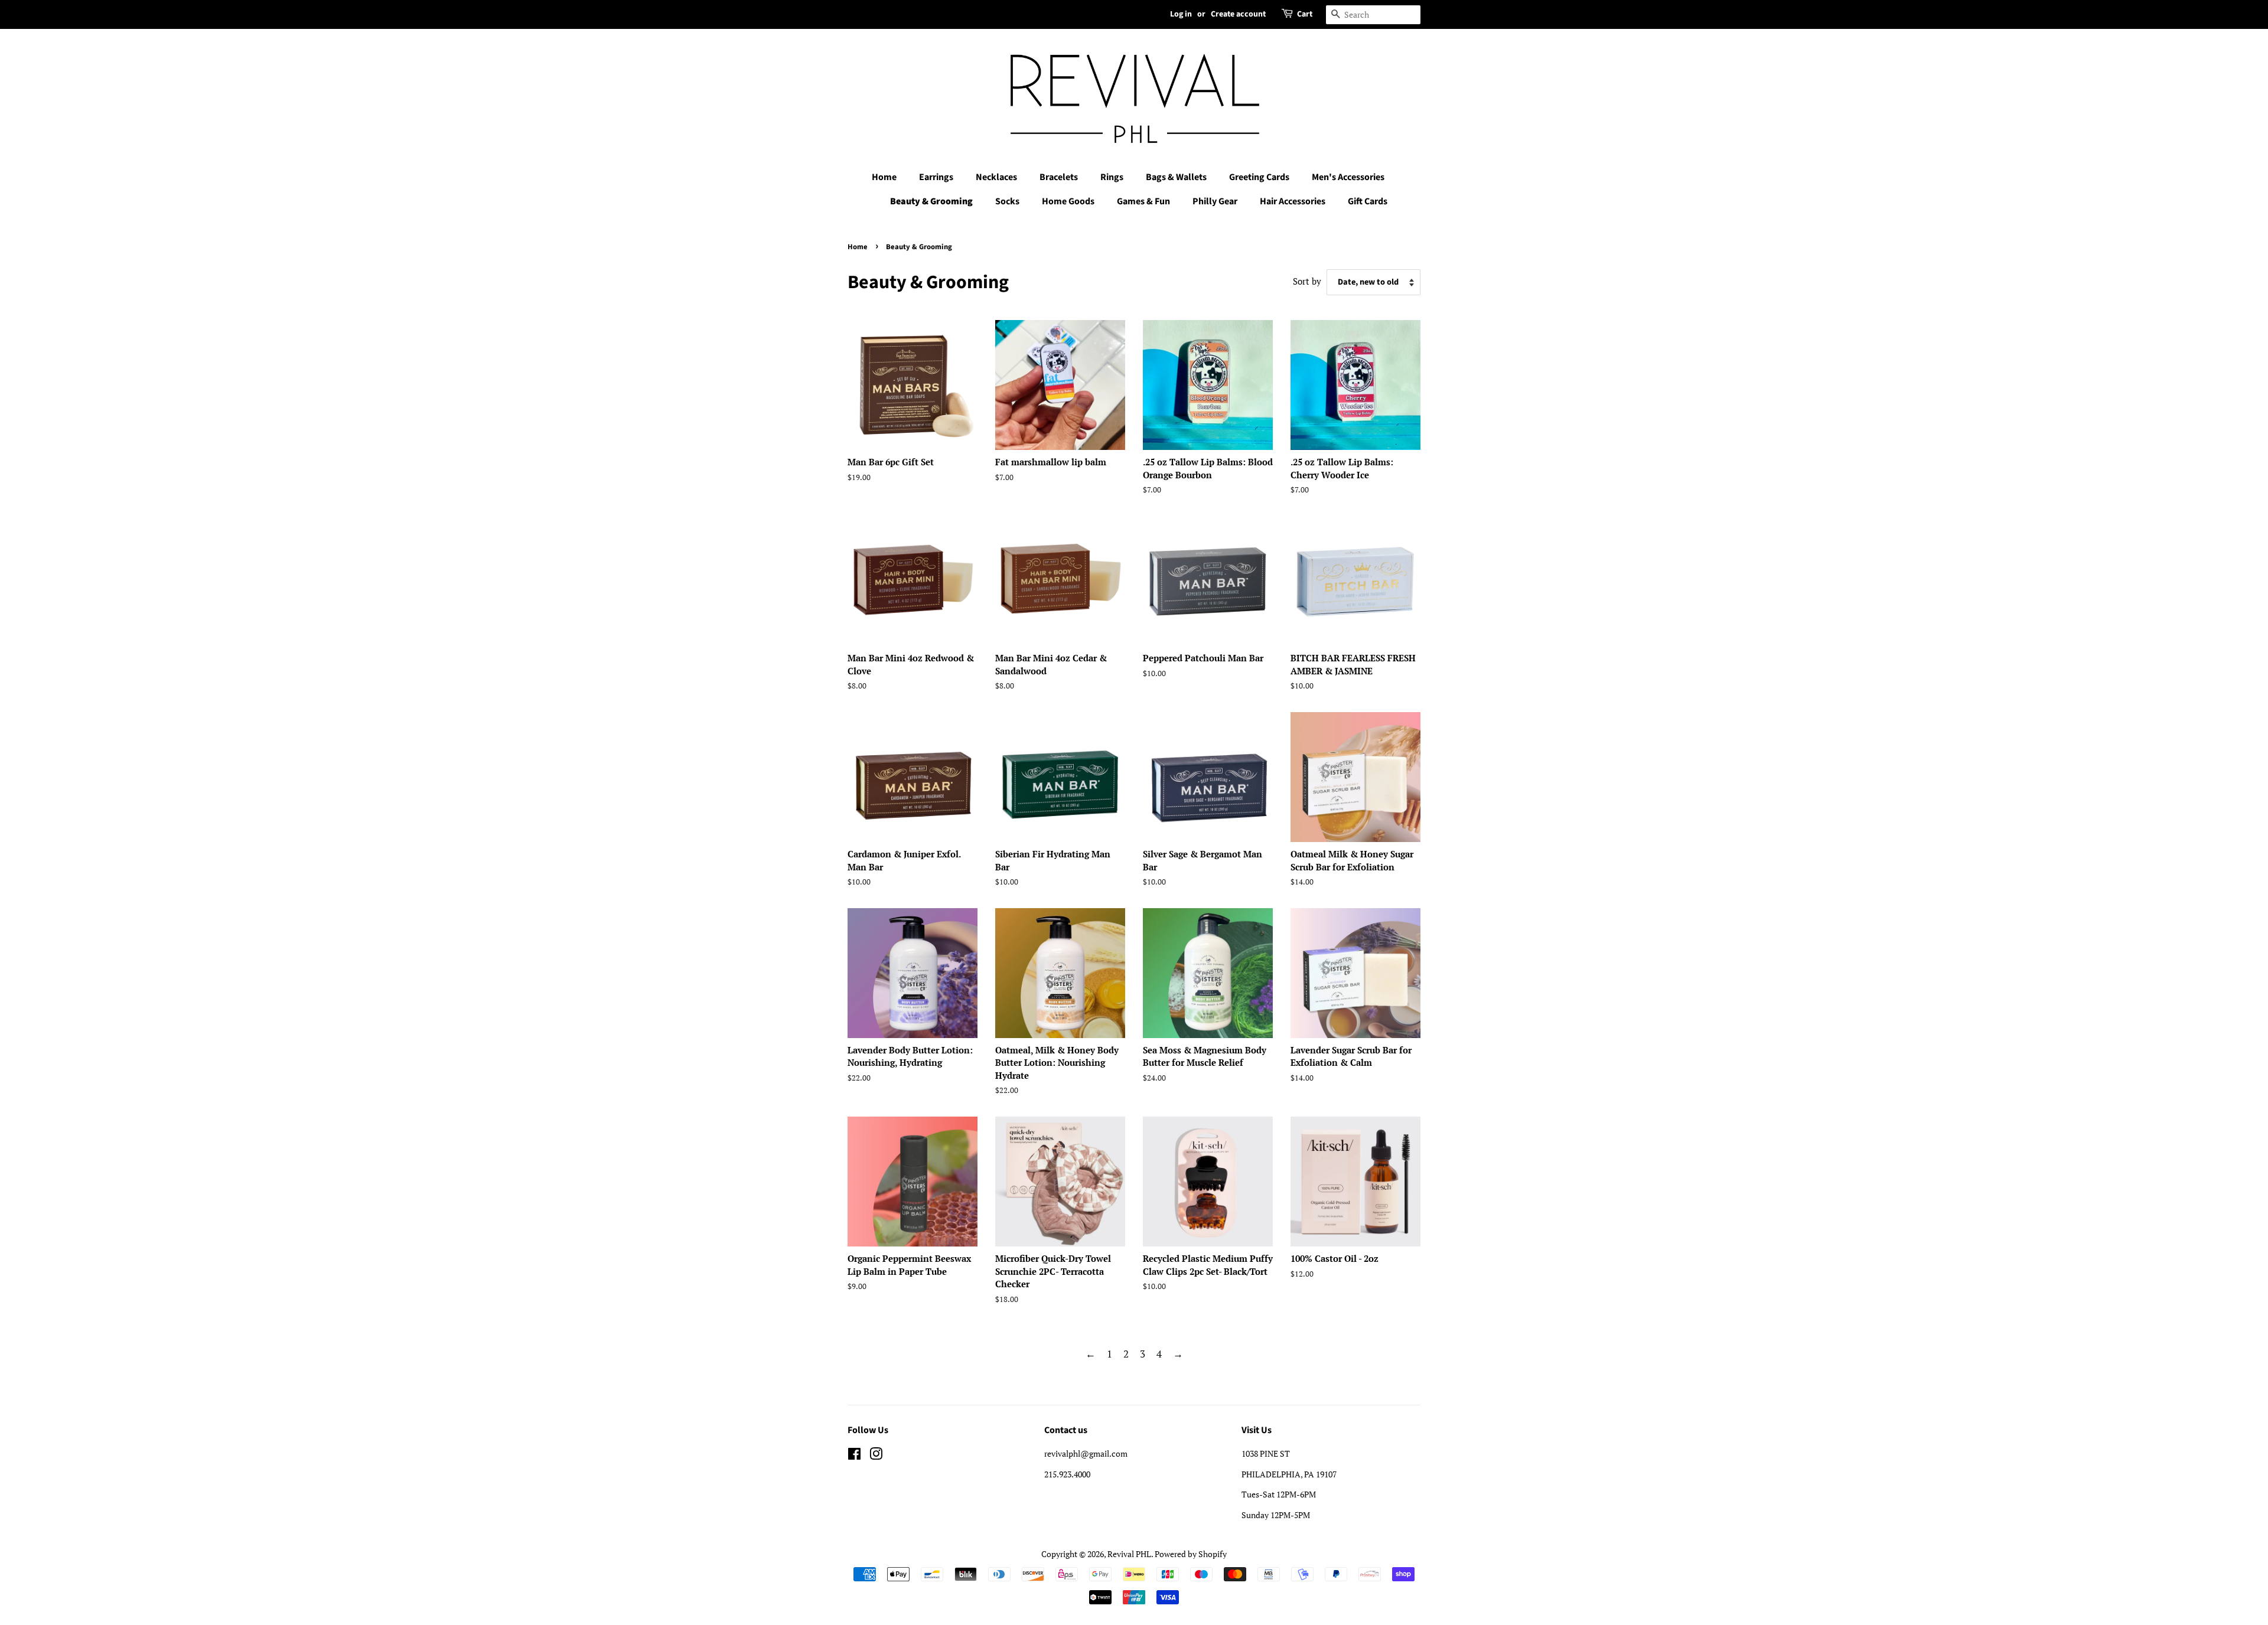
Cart (1305, 14)
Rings (1112, 177)
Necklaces (996, 177)
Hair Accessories (1293, 201)
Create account (1238, 14)
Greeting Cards (1259, 177)
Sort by (1307, 281)
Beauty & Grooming (931, 201)
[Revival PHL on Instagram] (876, 1456)
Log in (1181, 14)
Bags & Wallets (1176, 177)
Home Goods (1068, 201)
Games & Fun (1143, 201)
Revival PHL (1129, 1554)
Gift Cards (1368, 201)
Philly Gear (1215, 201)
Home (884, 177)
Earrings (936, 177)
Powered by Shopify (1191, 1554)
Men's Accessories (1348, 177)
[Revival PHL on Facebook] (854, 1456)
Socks (1007, 201)
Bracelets (1059, 177)
